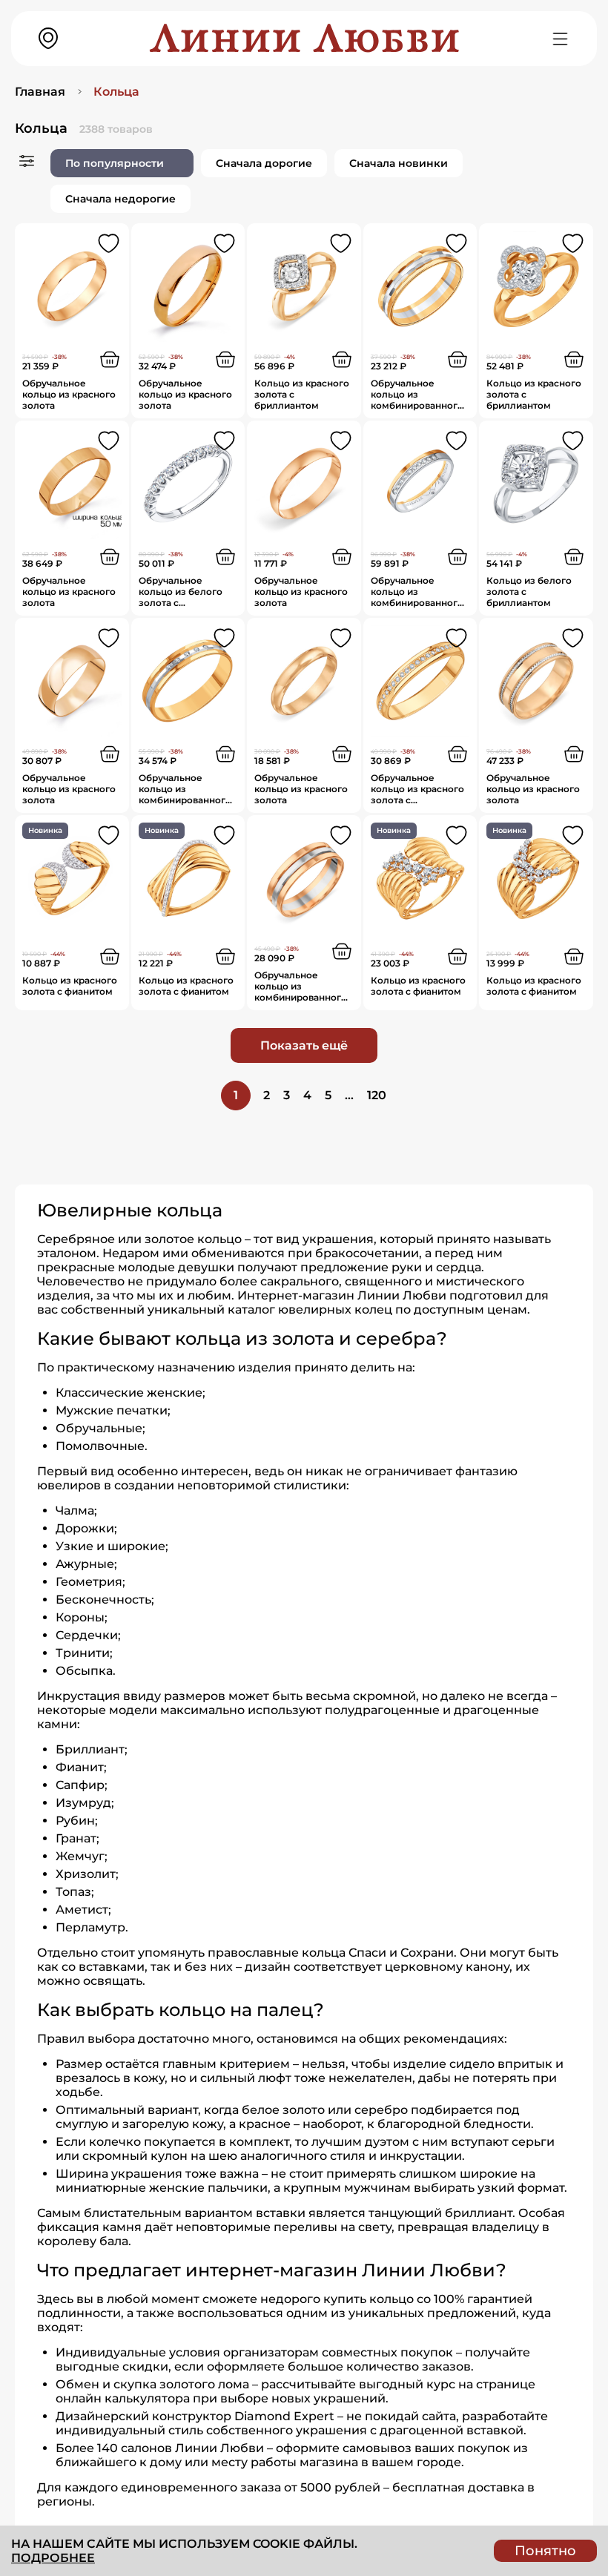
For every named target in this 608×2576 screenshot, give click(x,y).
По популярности (115, 163)
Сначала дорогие (264, 163)
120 (377, 1095)
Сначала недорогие (120, 199)
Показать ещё (304, 1045)
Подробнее (53, 2558)
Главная (40, 92)
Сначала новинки (399, 163)
